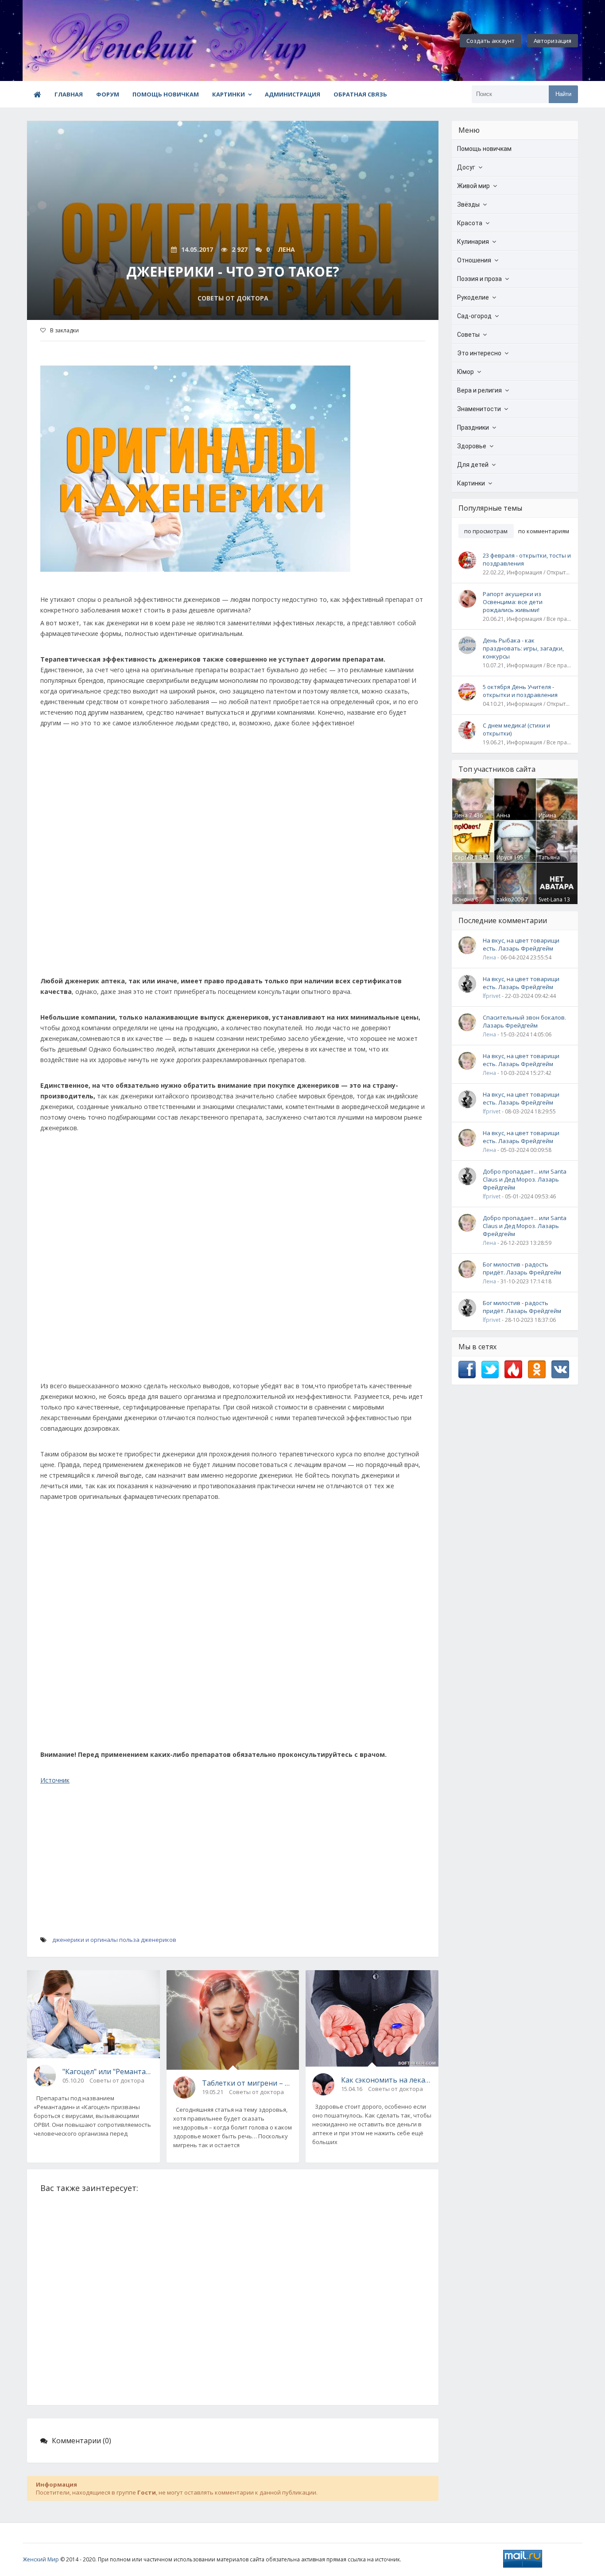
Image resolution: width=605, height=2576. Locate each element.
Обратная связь (360, 94)
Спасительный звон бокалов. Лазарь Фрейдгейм (524, 1021)
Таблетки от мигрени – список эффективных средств (247, 2083)
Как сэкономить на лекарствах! (386, 2080)
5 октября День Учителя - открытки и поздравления (520, 691)
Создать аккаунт (491, 41)
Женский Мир (41, 2559)
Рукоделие (473, 297)
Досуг (466, 167)
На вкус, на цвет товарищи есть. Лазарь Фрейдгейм (521, 944)
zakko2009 (510, 899)
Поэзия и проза (479, 279)
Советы (468, 335)
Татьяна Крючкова (552, 861)
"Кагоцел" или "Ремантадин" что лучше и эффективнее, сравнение (108, 2072)
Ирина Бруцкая (549, 819)
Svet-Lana (551, 899)
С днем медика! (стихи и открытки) (516, 729)
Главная (69, 94)
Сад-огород (474, 316)
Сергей (464, 857)
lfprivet (492, 996)
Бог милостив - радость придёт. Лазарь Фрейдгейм (522, 1268)
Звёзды (468, 204)
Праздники (473, 427)
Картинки (229, 94)
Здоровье (472, 446)
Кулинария (473, 242)
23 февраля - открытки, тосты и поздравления (527, 559)
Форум (108, 94)
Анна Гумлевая (509, 819)
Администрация (293, 94)
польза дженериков (148, 1940)
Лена (461, 815)
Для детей (473, 465)
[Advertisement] (233, 856)
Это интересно (479, 353)
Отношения (474, 260)
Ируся (504, 857)
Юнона (464, 899)
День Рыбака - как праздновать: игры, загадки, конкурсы (523, 648)
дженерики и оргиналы (85, 1940)
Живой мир (473, 186)
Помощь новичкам (166, 94)
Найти (563, 94)
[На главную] (71, 41)
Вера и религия (479, 390)
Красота (470, 223)
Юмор (465, 372)
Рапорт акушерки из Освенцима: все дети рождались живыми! (513, 602)
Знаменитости (479, 409)
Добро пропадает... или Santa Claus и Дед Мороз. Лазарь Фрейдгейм (525, 1179)
